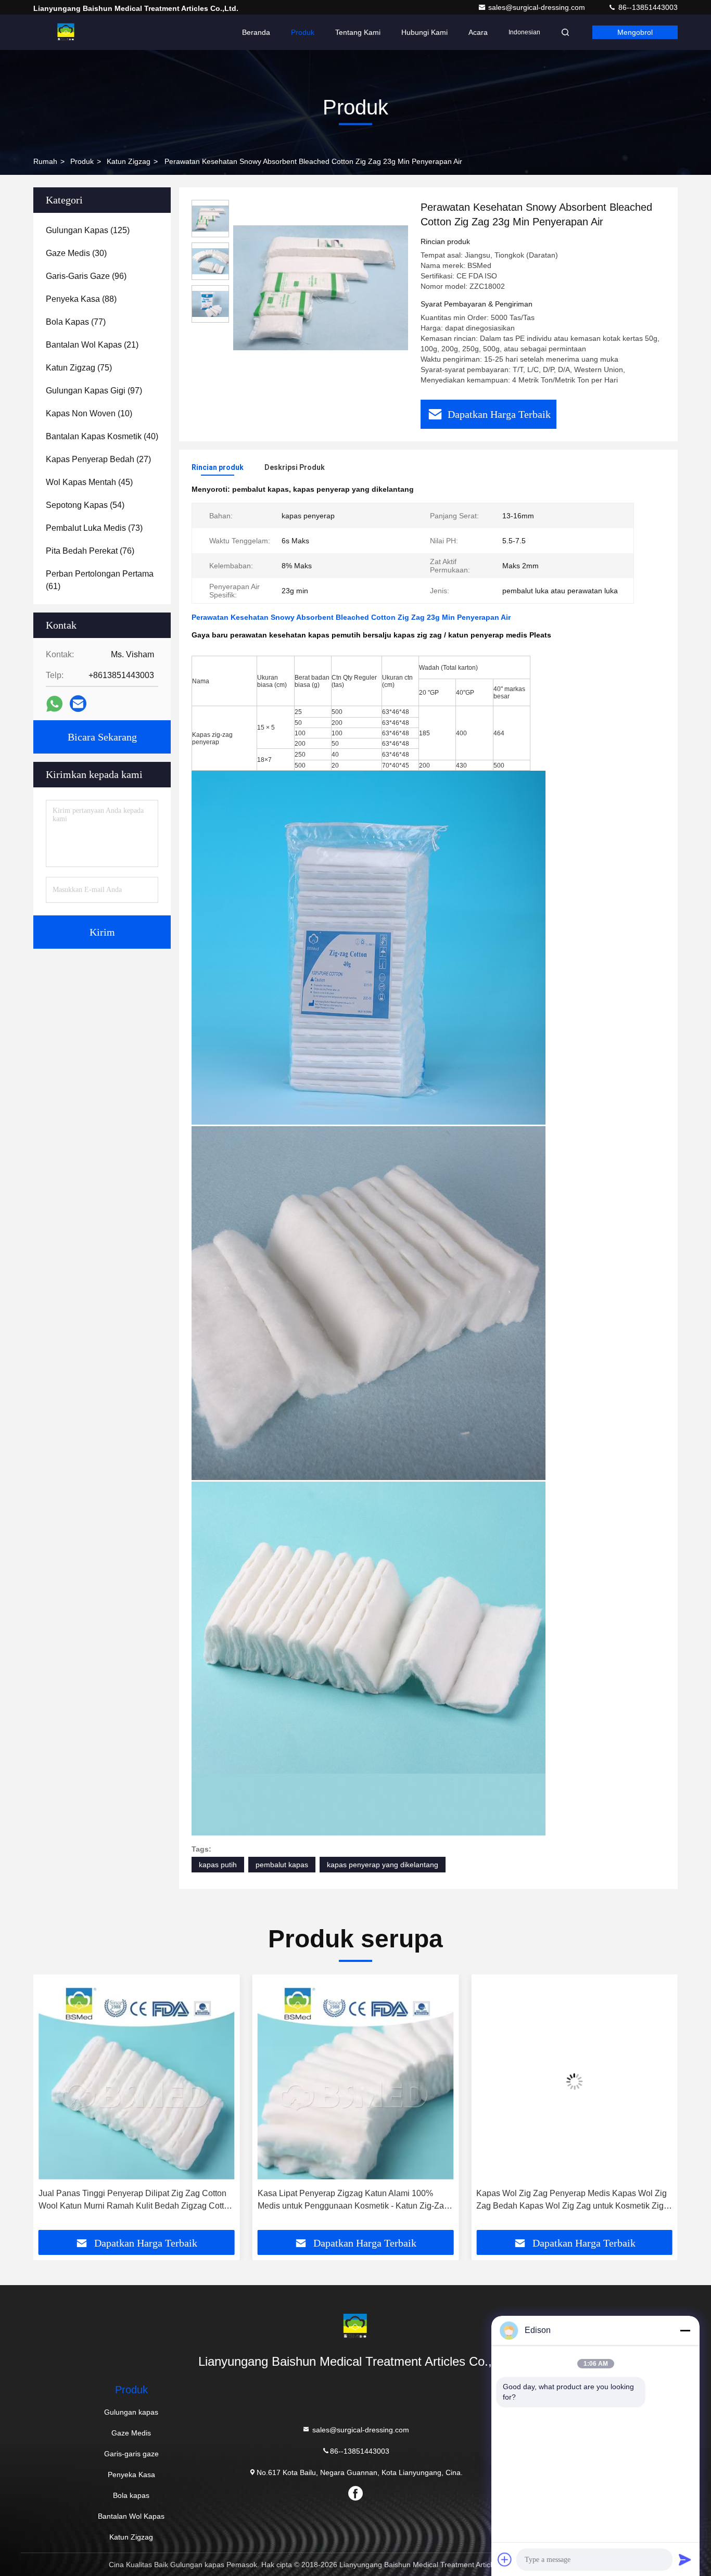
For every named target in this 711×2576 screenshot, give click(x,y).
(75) (79, 368)
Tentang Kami (358, 32)
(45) (89, 482)
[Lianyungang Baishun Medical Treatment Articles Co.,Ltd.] (66, 32)
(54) (85, 505)
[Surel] (78, 704)
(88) (81, 299)
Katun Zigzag (129, 161)
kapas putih (218, 1865)
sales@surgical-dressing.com (538, 7)
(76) (90, 551)
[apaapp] (54, 704)
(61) (100, 580)
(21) (92, 345)
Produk (303, 32)
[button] (52, 2106)
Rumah (45, 161)
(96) (86, 276)
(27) (98, 459)
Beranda (256, 32)
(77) (76, 322)
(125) (88, 230)
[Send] (685, 2559)
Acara (478, 32)
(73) (94, 528)
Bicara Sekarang (102, 737)
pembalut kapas (282, 1865)
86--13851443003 (647, 7)
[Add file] (505, 2559)
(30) (76, 253)
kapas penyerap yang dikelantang (383, 1865)
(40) (102, 436)
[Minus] (685, 2330)
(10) (89, 413)
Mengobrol (635, 32)
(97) (94, 391)
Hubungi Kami (424, 32)
